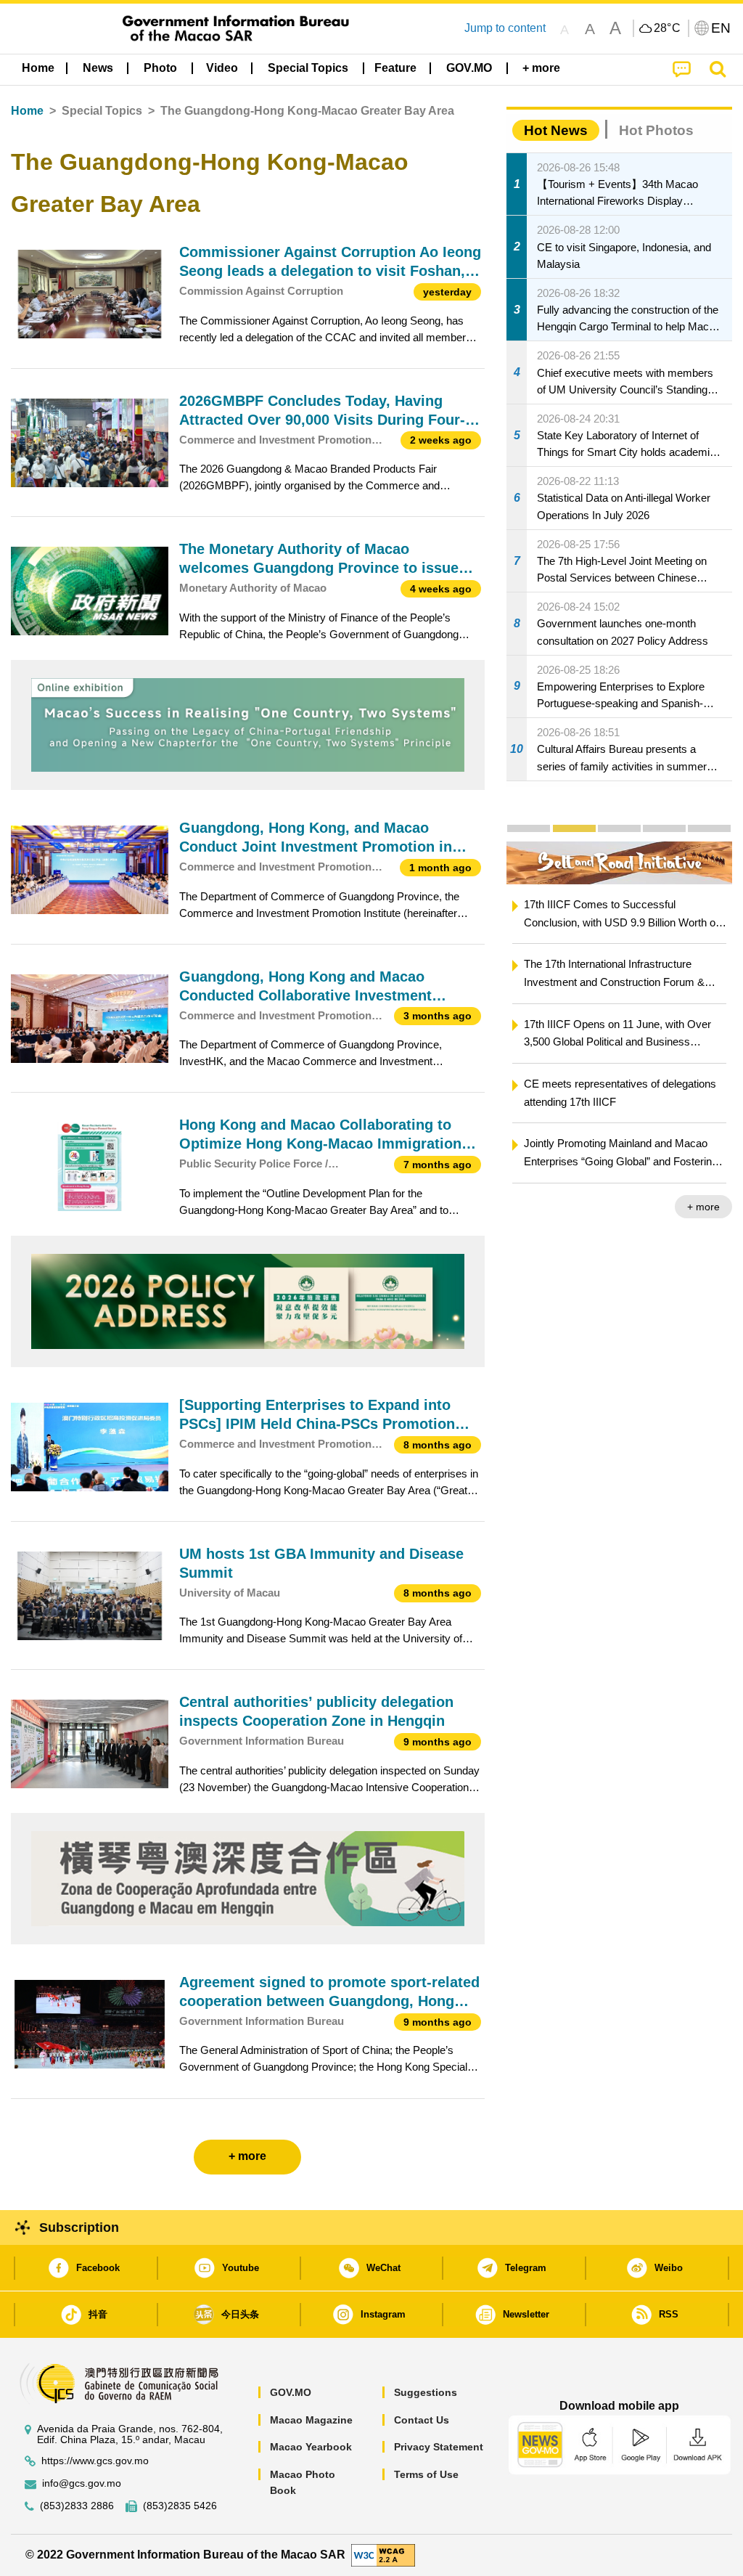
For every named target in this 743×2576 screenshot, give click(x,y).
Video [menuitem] (222, 68)
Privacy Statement (439, 2447)
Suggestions (426, 2392)
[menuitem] (98, 68)
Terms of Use (426, 2474)
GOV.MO (291, 2392)
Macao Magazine (311, 2420)
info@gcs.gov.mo (82, 2483)
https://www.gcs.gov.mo (95, 2461)
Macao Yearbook (311, 2447)
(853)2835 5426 (180, 2506)
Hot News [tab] (556, 130)
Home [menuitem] (38, 68)
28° (668, 28)
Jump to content (505, 28)
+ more (529, 1207)
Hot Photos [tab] (656, 130)
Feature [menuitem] (395, 68)
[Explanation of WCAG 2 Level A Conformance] (383, 2554)
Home (27, 111)
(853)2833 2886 (77, 2506)
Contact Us (422, 2420)
